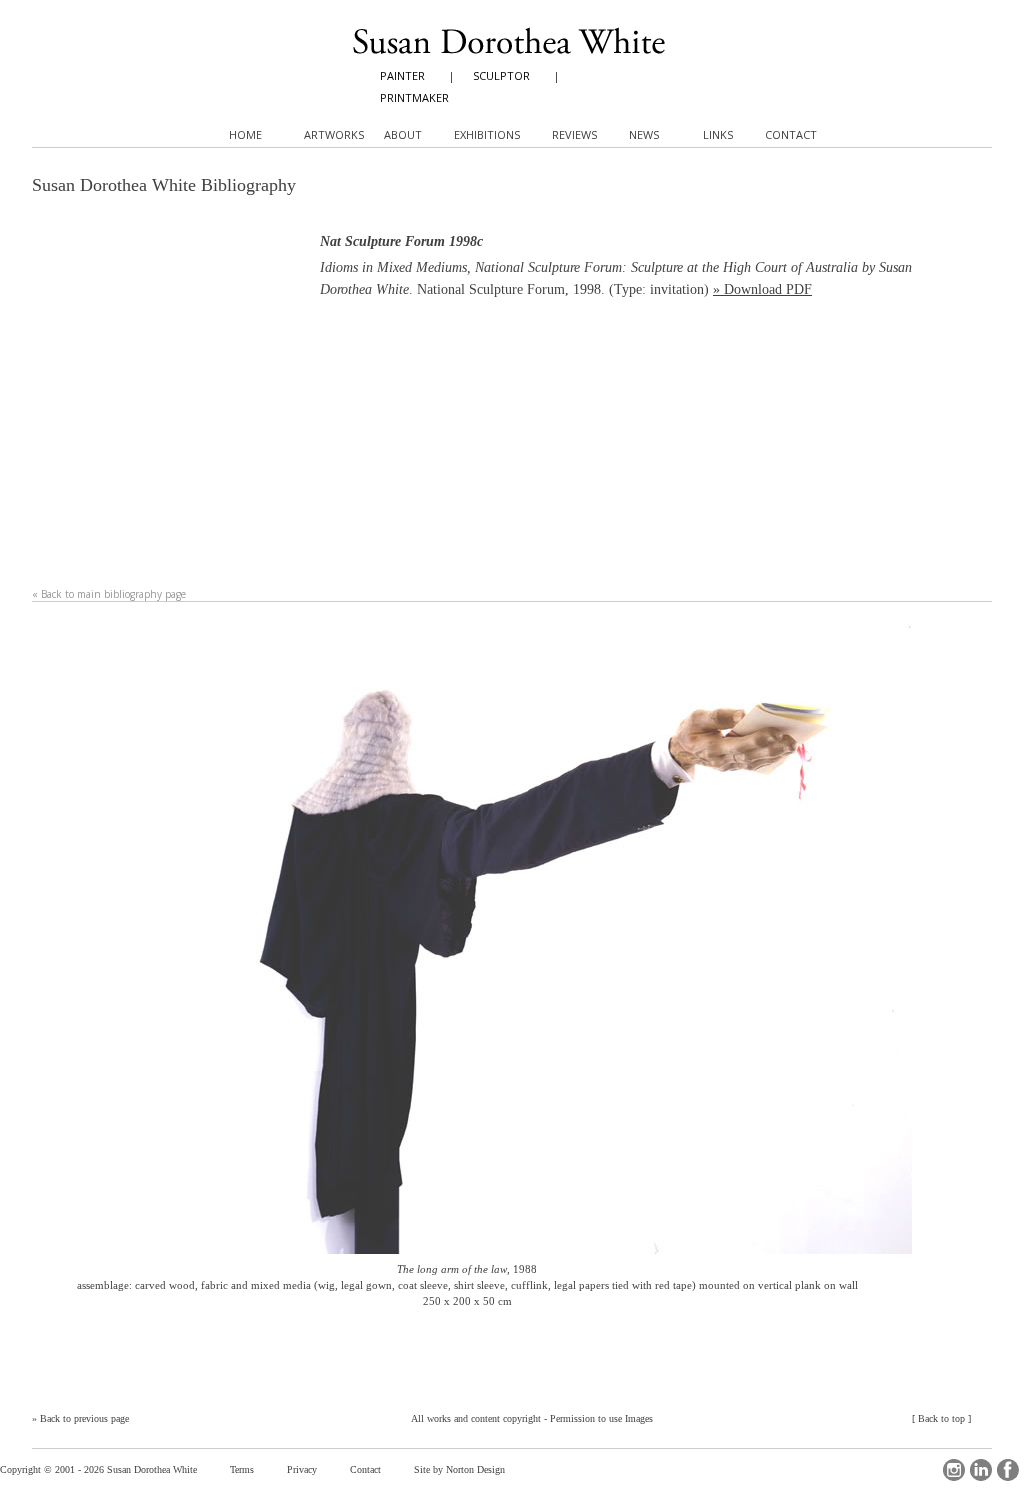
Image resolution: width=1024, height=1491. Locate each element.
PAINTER (402, 75)
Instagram (954, 1470)
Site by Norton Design (459, 1469)
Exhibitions (487, 134)
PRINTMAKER (414, 97)
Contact (365, 1469)
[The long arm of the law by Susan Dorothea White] (512, 942)
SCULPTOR (501, 75)
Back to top (941, 1418)
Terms (242, 1469)
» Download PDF (762, 289)
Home (245, 134)
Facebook (1008, 1470)
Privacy (302, 1469)
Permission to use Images (601, 1418)
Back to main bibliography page (113, 594)
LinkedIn (981, 1470)
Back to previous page (84, 1418)
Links (718, 134)
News (644, 134)
